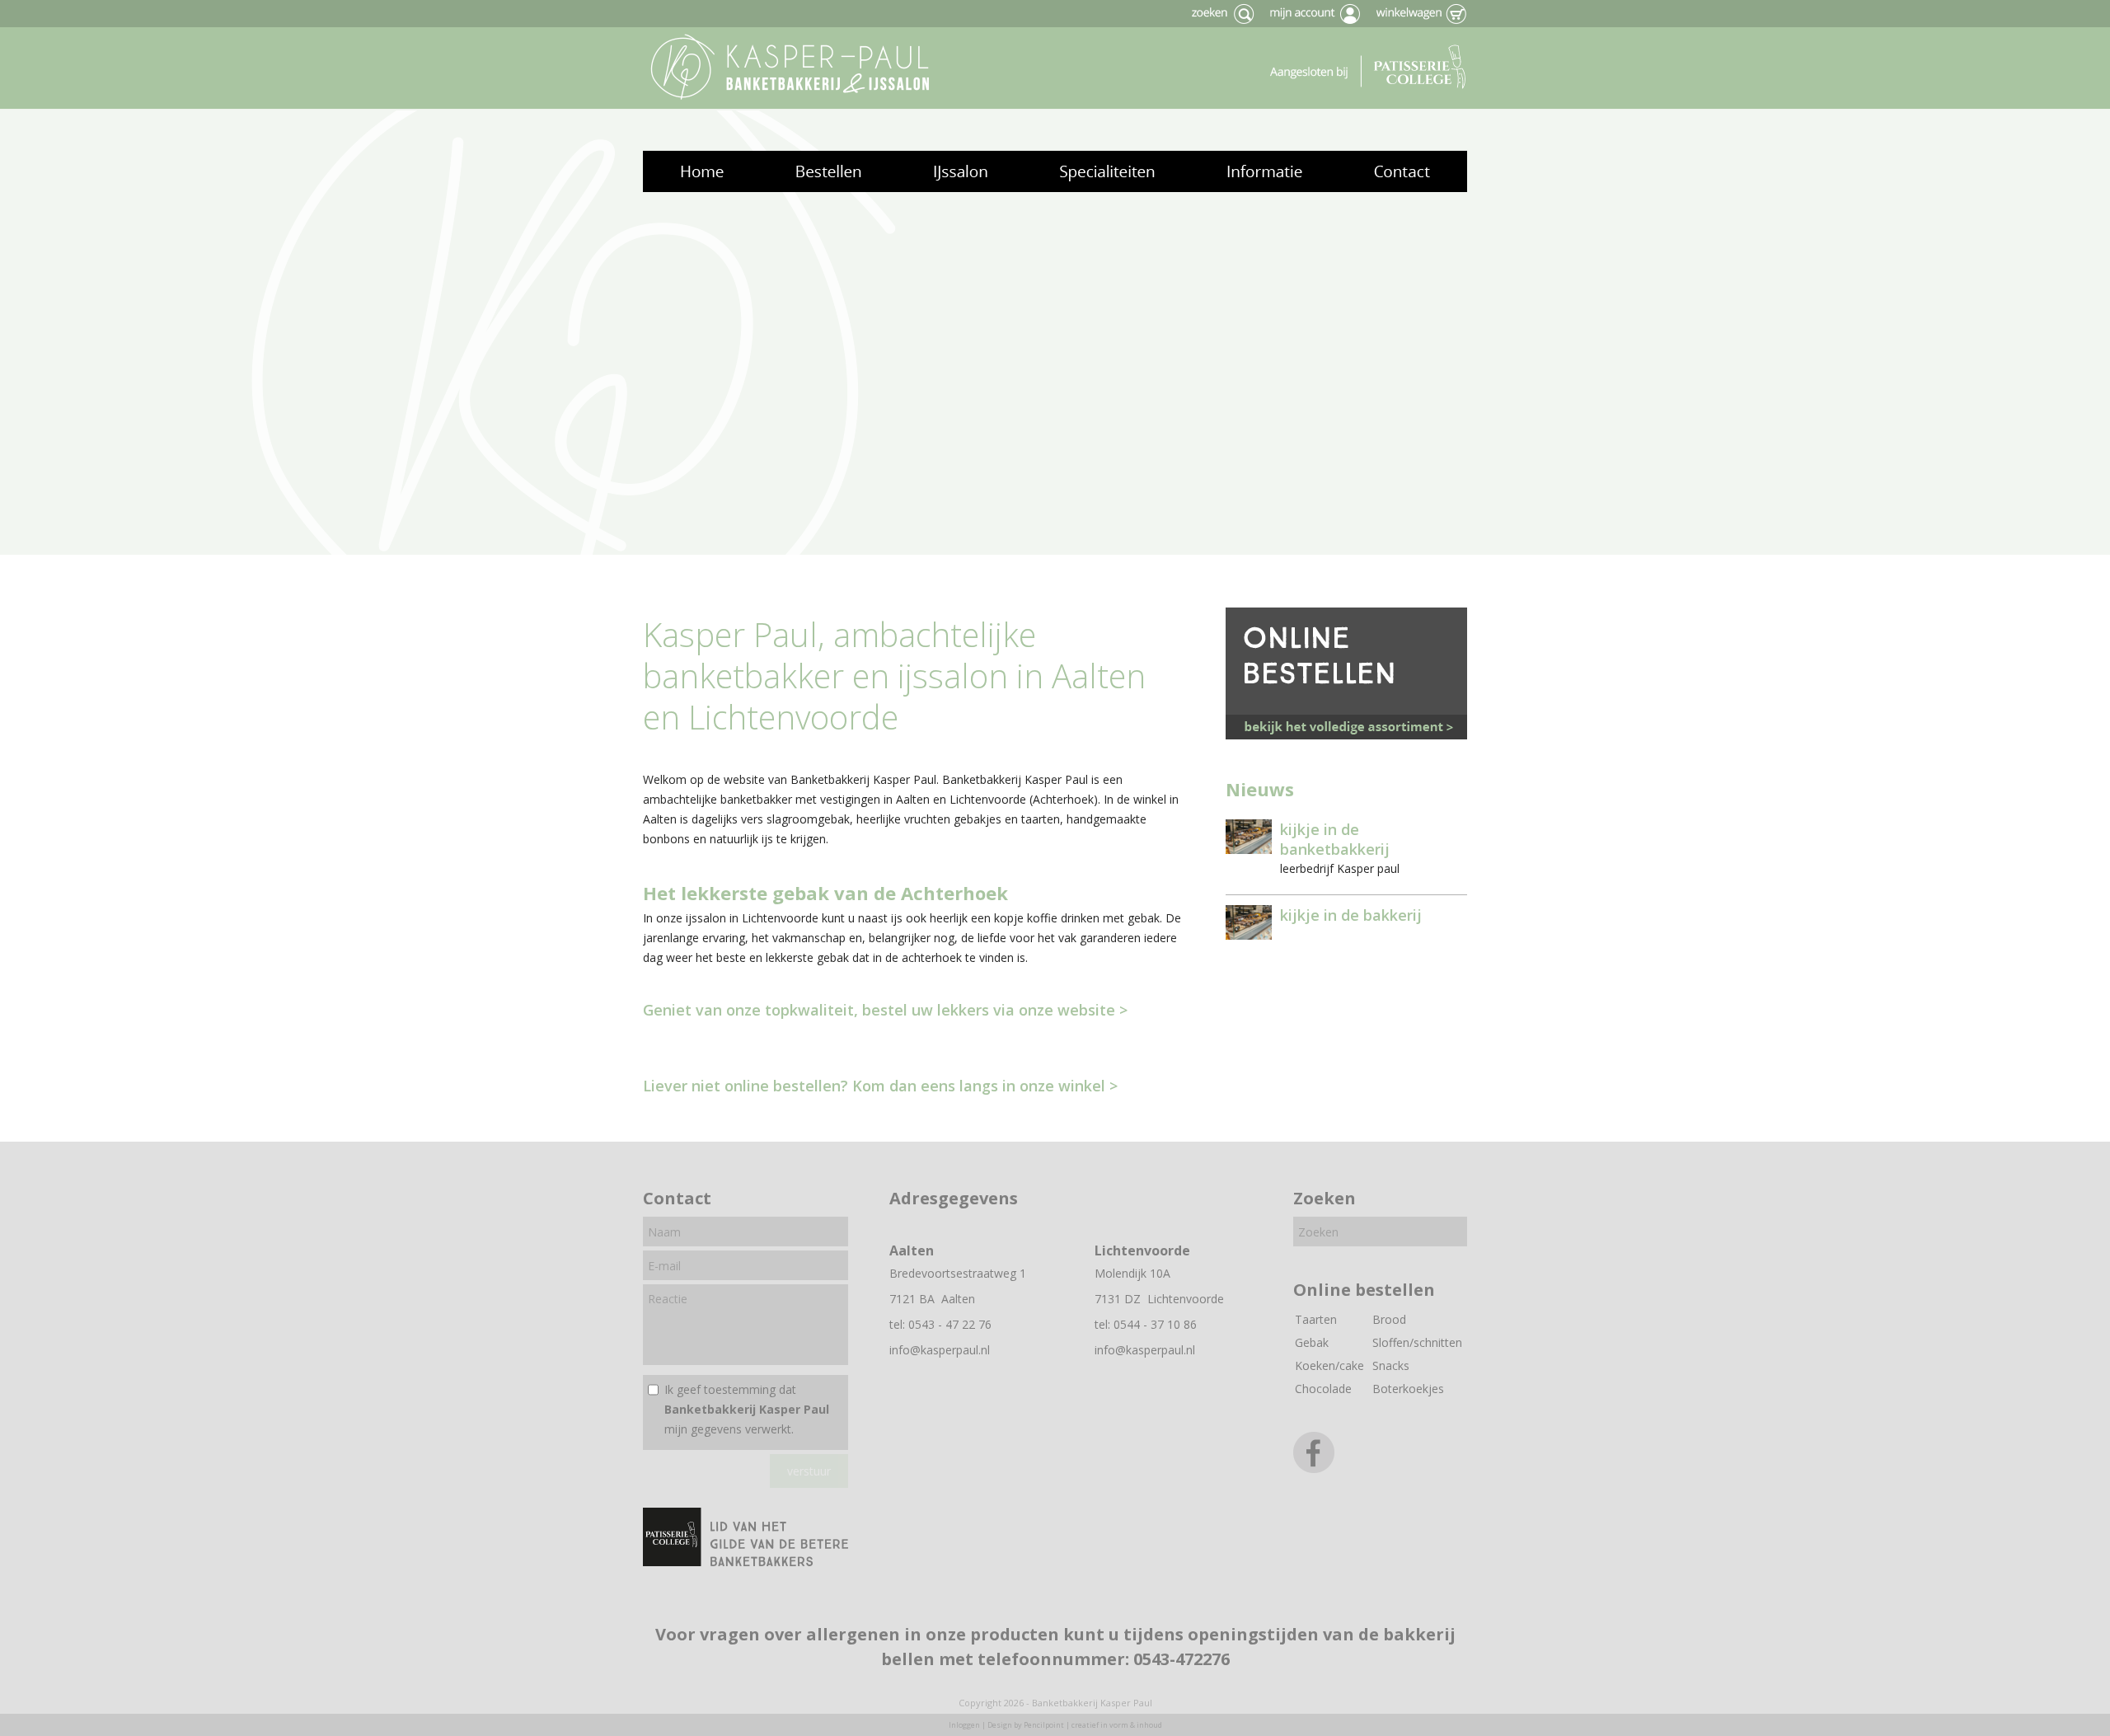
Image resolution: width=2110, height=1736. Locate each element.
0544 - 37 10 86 (1155, 1324)
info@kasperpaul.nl (940, 1350)
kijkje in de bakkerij (1351, 915)
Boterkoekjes (1408, 1389)
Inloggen (964, 1725)
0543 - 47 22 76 (950, 1324)
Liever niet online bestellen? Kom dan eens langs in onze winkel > (880, 1086)
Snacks (1391, 1365)
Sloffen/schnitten (1417, 1342)
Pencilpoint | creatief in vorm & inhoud (1093, 1725)
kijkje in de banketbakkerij (1335, 839)
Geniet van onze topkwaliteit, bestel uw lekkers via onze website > (885, 1010)
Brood (1389, 1319)
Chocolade (1323, 1389)
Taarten (1316, 1319)
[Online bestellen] (1349, 735)
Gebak (1312, 1342)
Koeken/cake (1329, 1365)
